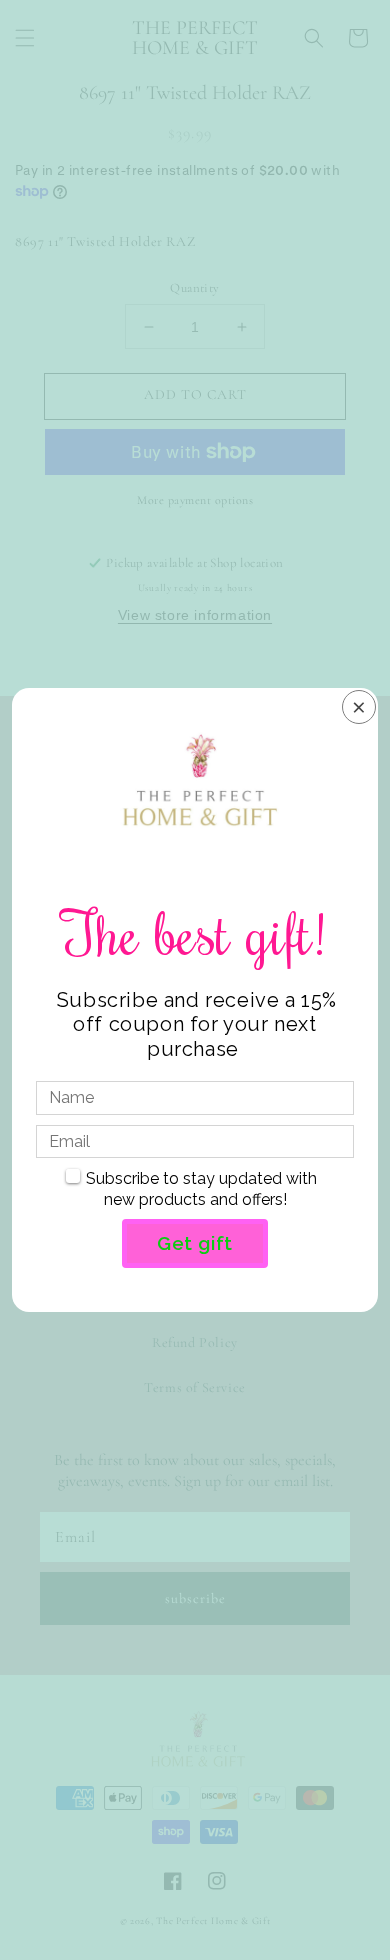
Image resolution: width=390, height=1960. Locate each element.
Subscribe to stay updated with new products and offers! (201, 1189)
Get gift (195, 1243)
